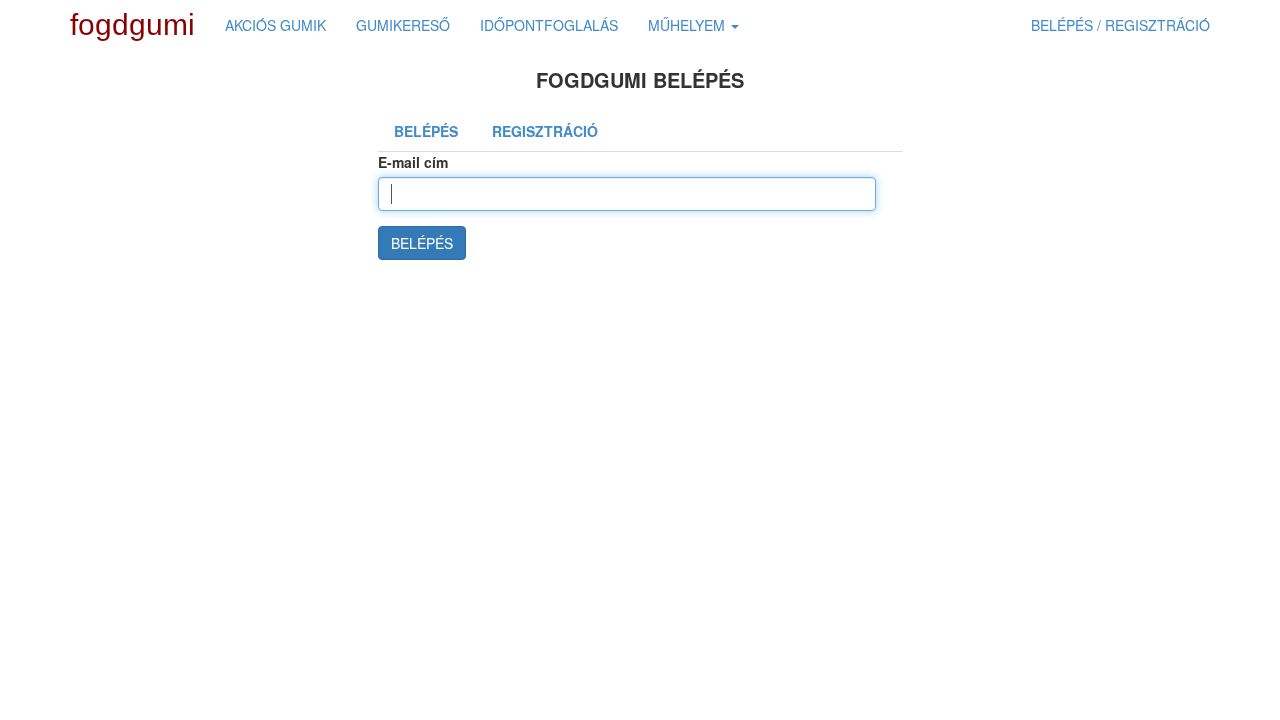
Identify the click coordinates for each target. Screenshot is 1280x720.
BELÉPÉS (422, 243)
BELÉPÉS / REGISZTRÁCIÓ (1120, 25)
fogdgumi (132, 24)
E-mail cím (413, 162)
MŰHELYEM (688, 25)
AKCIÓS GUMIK (275, 25)
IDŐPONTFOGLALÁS (549, 25)
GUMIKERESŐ (403, 25)
